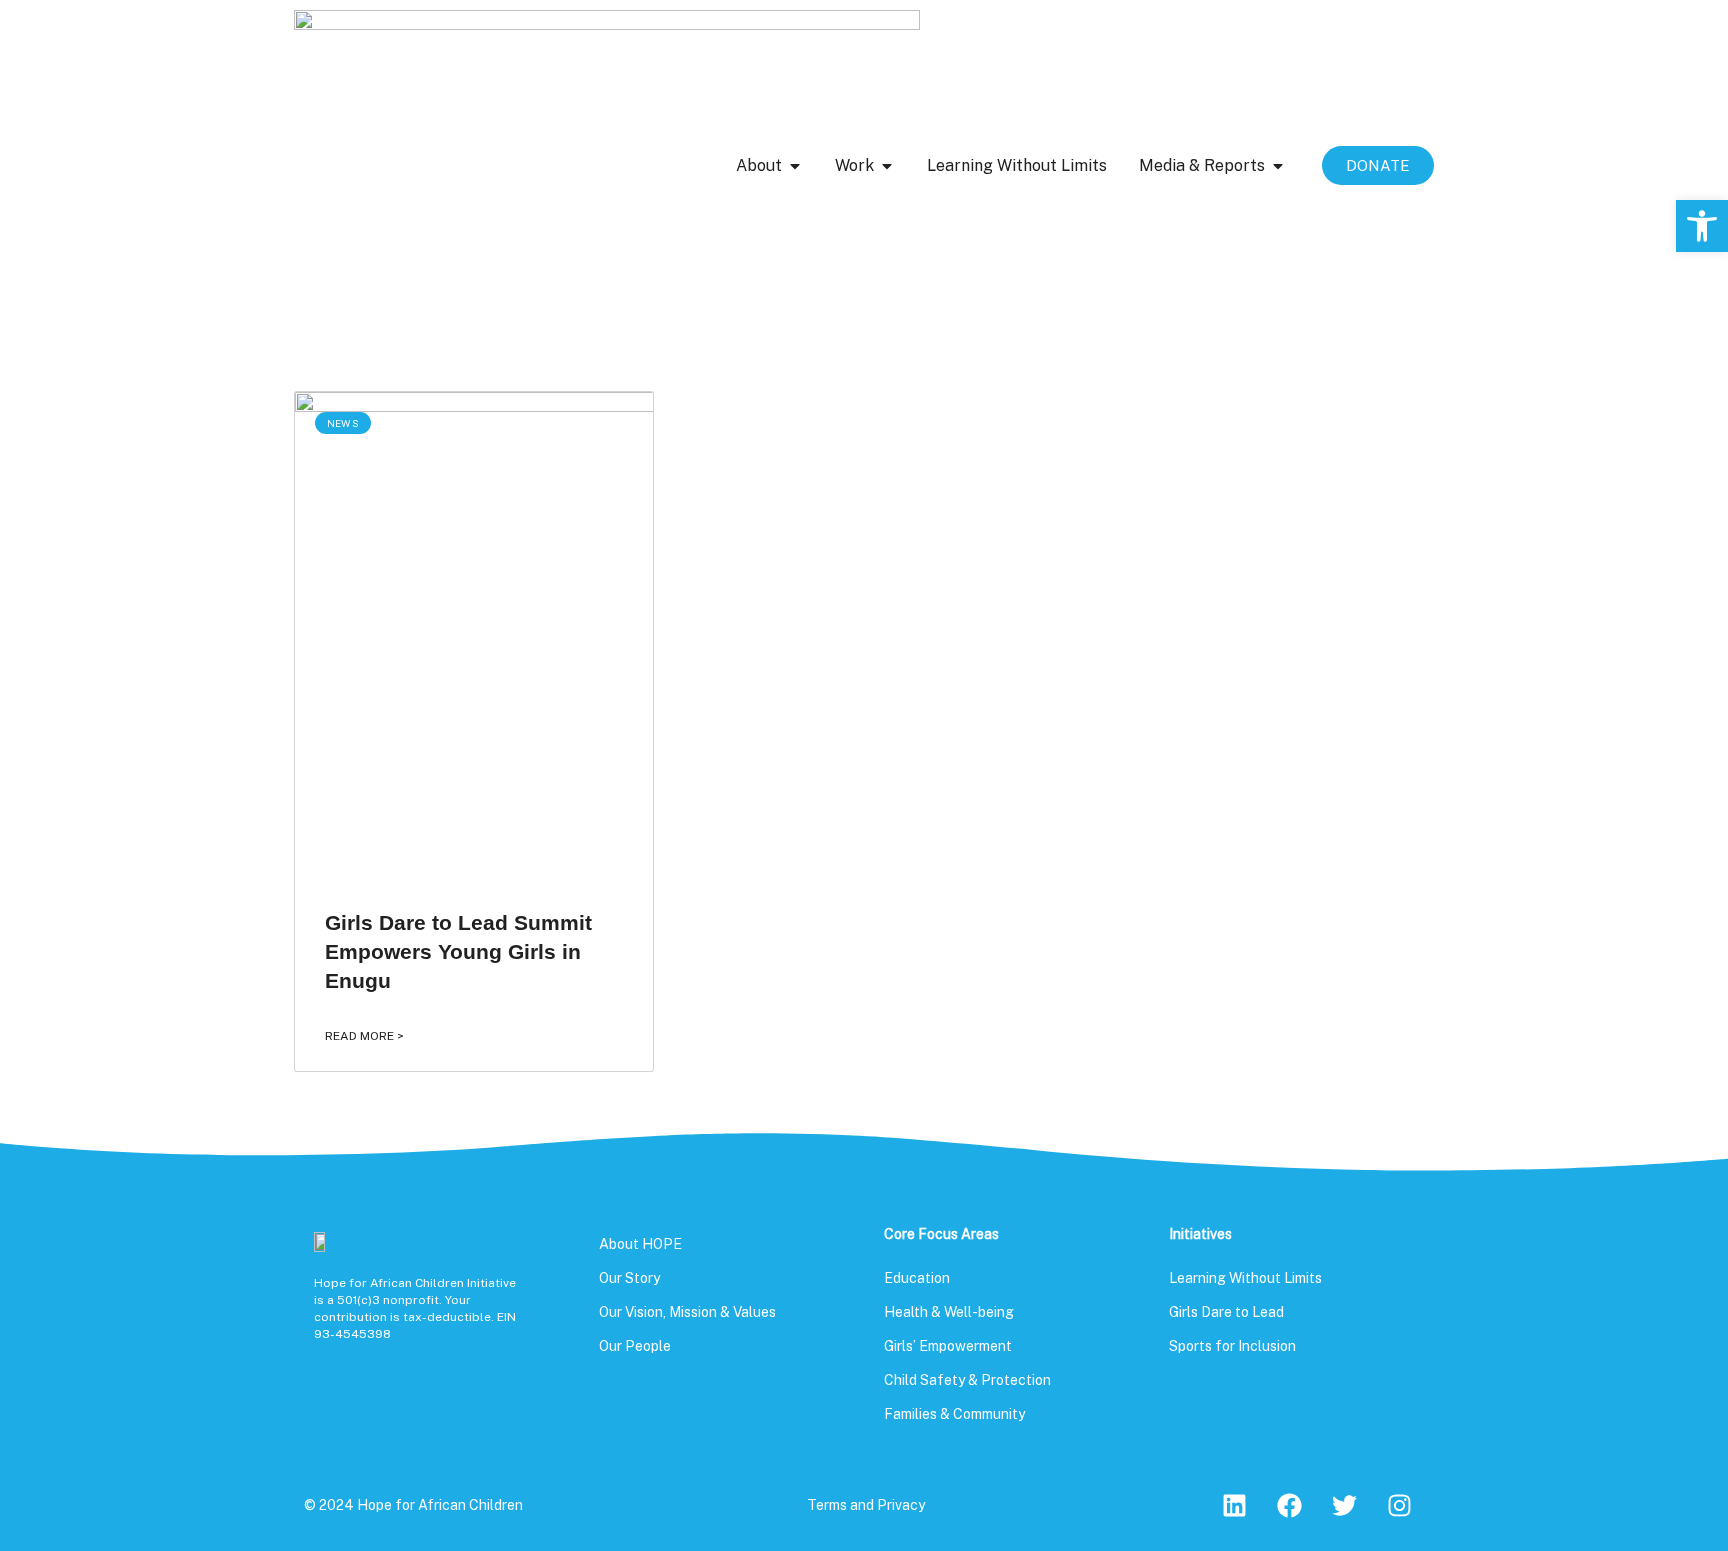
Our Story (629, 1278)
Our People (635, 1346)
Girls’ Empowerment (948, 1346)
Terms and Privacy (866, 1505)
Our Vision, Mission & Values (687, 1312)
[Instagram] (1399, 1506)
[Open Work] (887, 166)
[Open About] (795, 166)
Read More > (364, 1036)
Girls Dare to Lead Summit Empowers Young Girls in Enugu (458, 952)
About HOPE (640, 1244)
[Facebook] (1289, 1506)
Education (917, 1278)
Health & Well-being (949, 1312)
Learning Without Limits (1245, 1278)
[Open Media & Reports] (1278, 166)
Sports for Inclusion (1232, 1346)
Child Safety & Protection (967, 1380)
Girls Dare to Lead (1226, 1312)
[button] (1702, 226)
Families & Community (954, 1414)
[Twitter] (1344, 1506)
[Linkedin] (1234, 1506)
